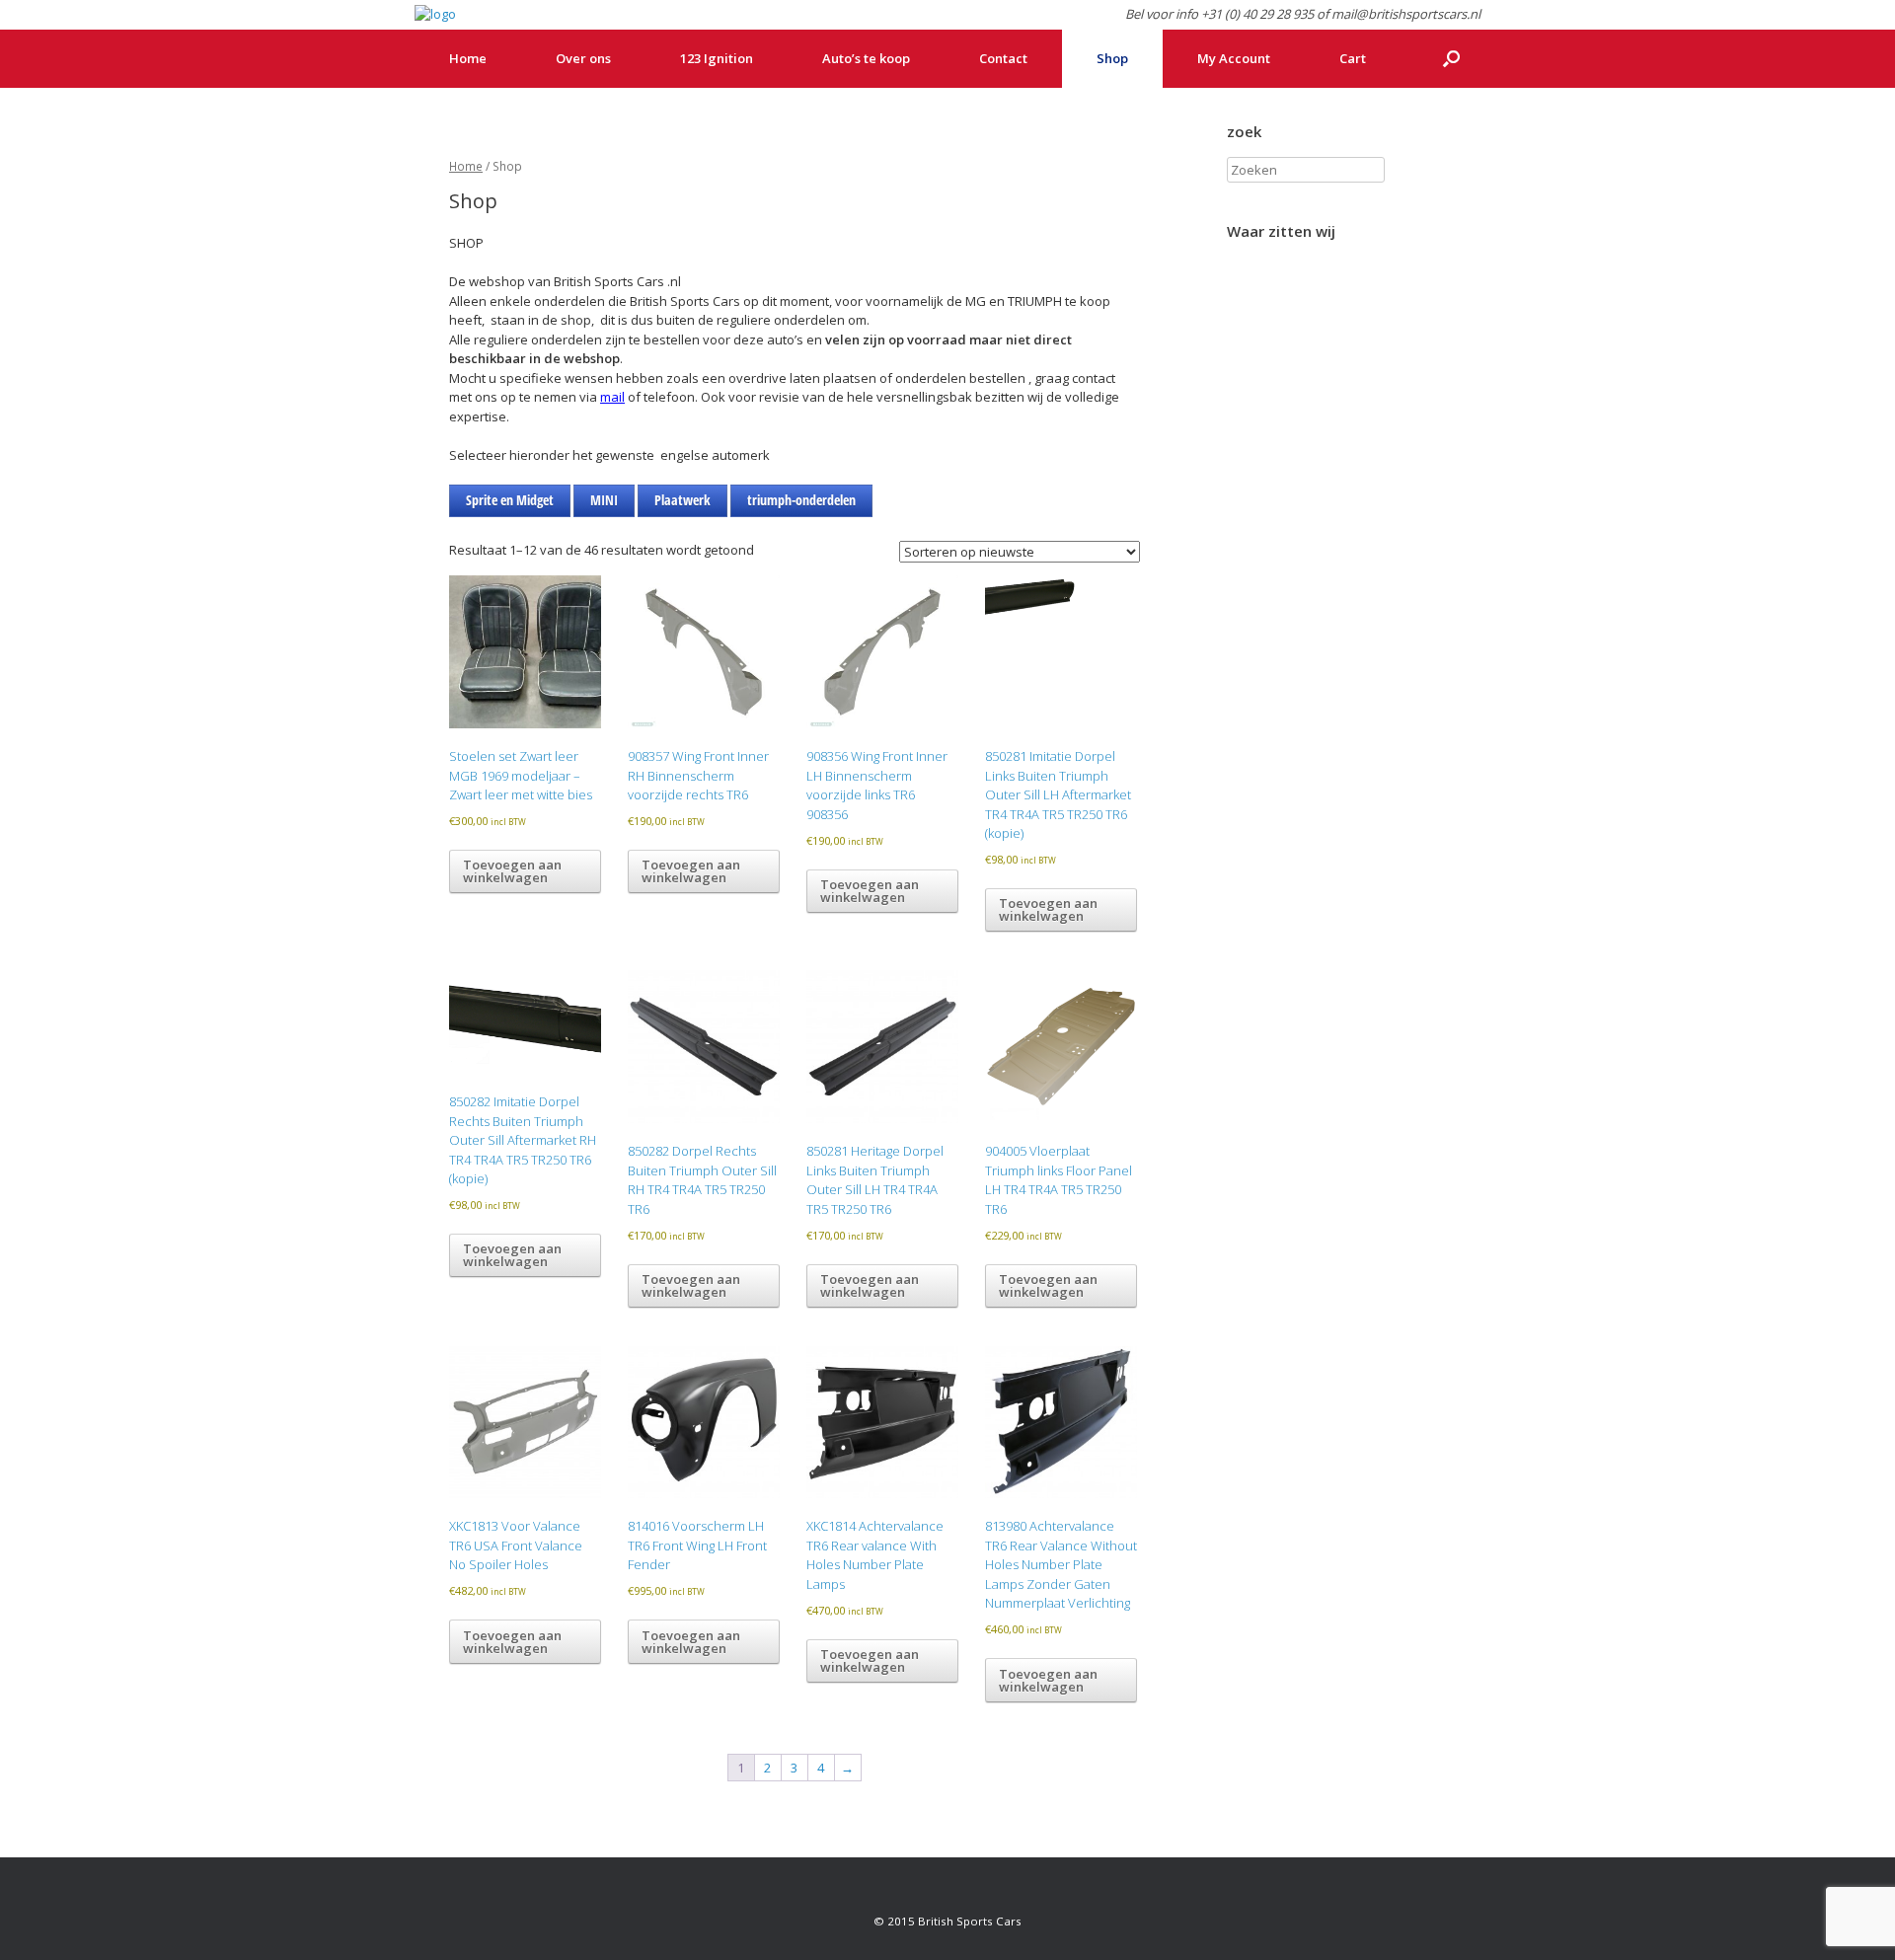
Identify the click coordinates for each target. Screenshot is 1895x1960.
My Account (1234, 58)
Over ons (583, 58)
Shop (1112, 58)
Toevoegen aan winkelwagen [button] (512, 871)
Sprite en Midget (510, 500)
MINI (604, 500)
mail (612, 397)
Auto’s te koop (866, 58)
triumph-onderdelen (801, 500)
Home (468, 58)
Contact (1003, 58)
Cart (1353, 58)
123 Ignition (717, 58)
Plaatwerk (682, 500)
